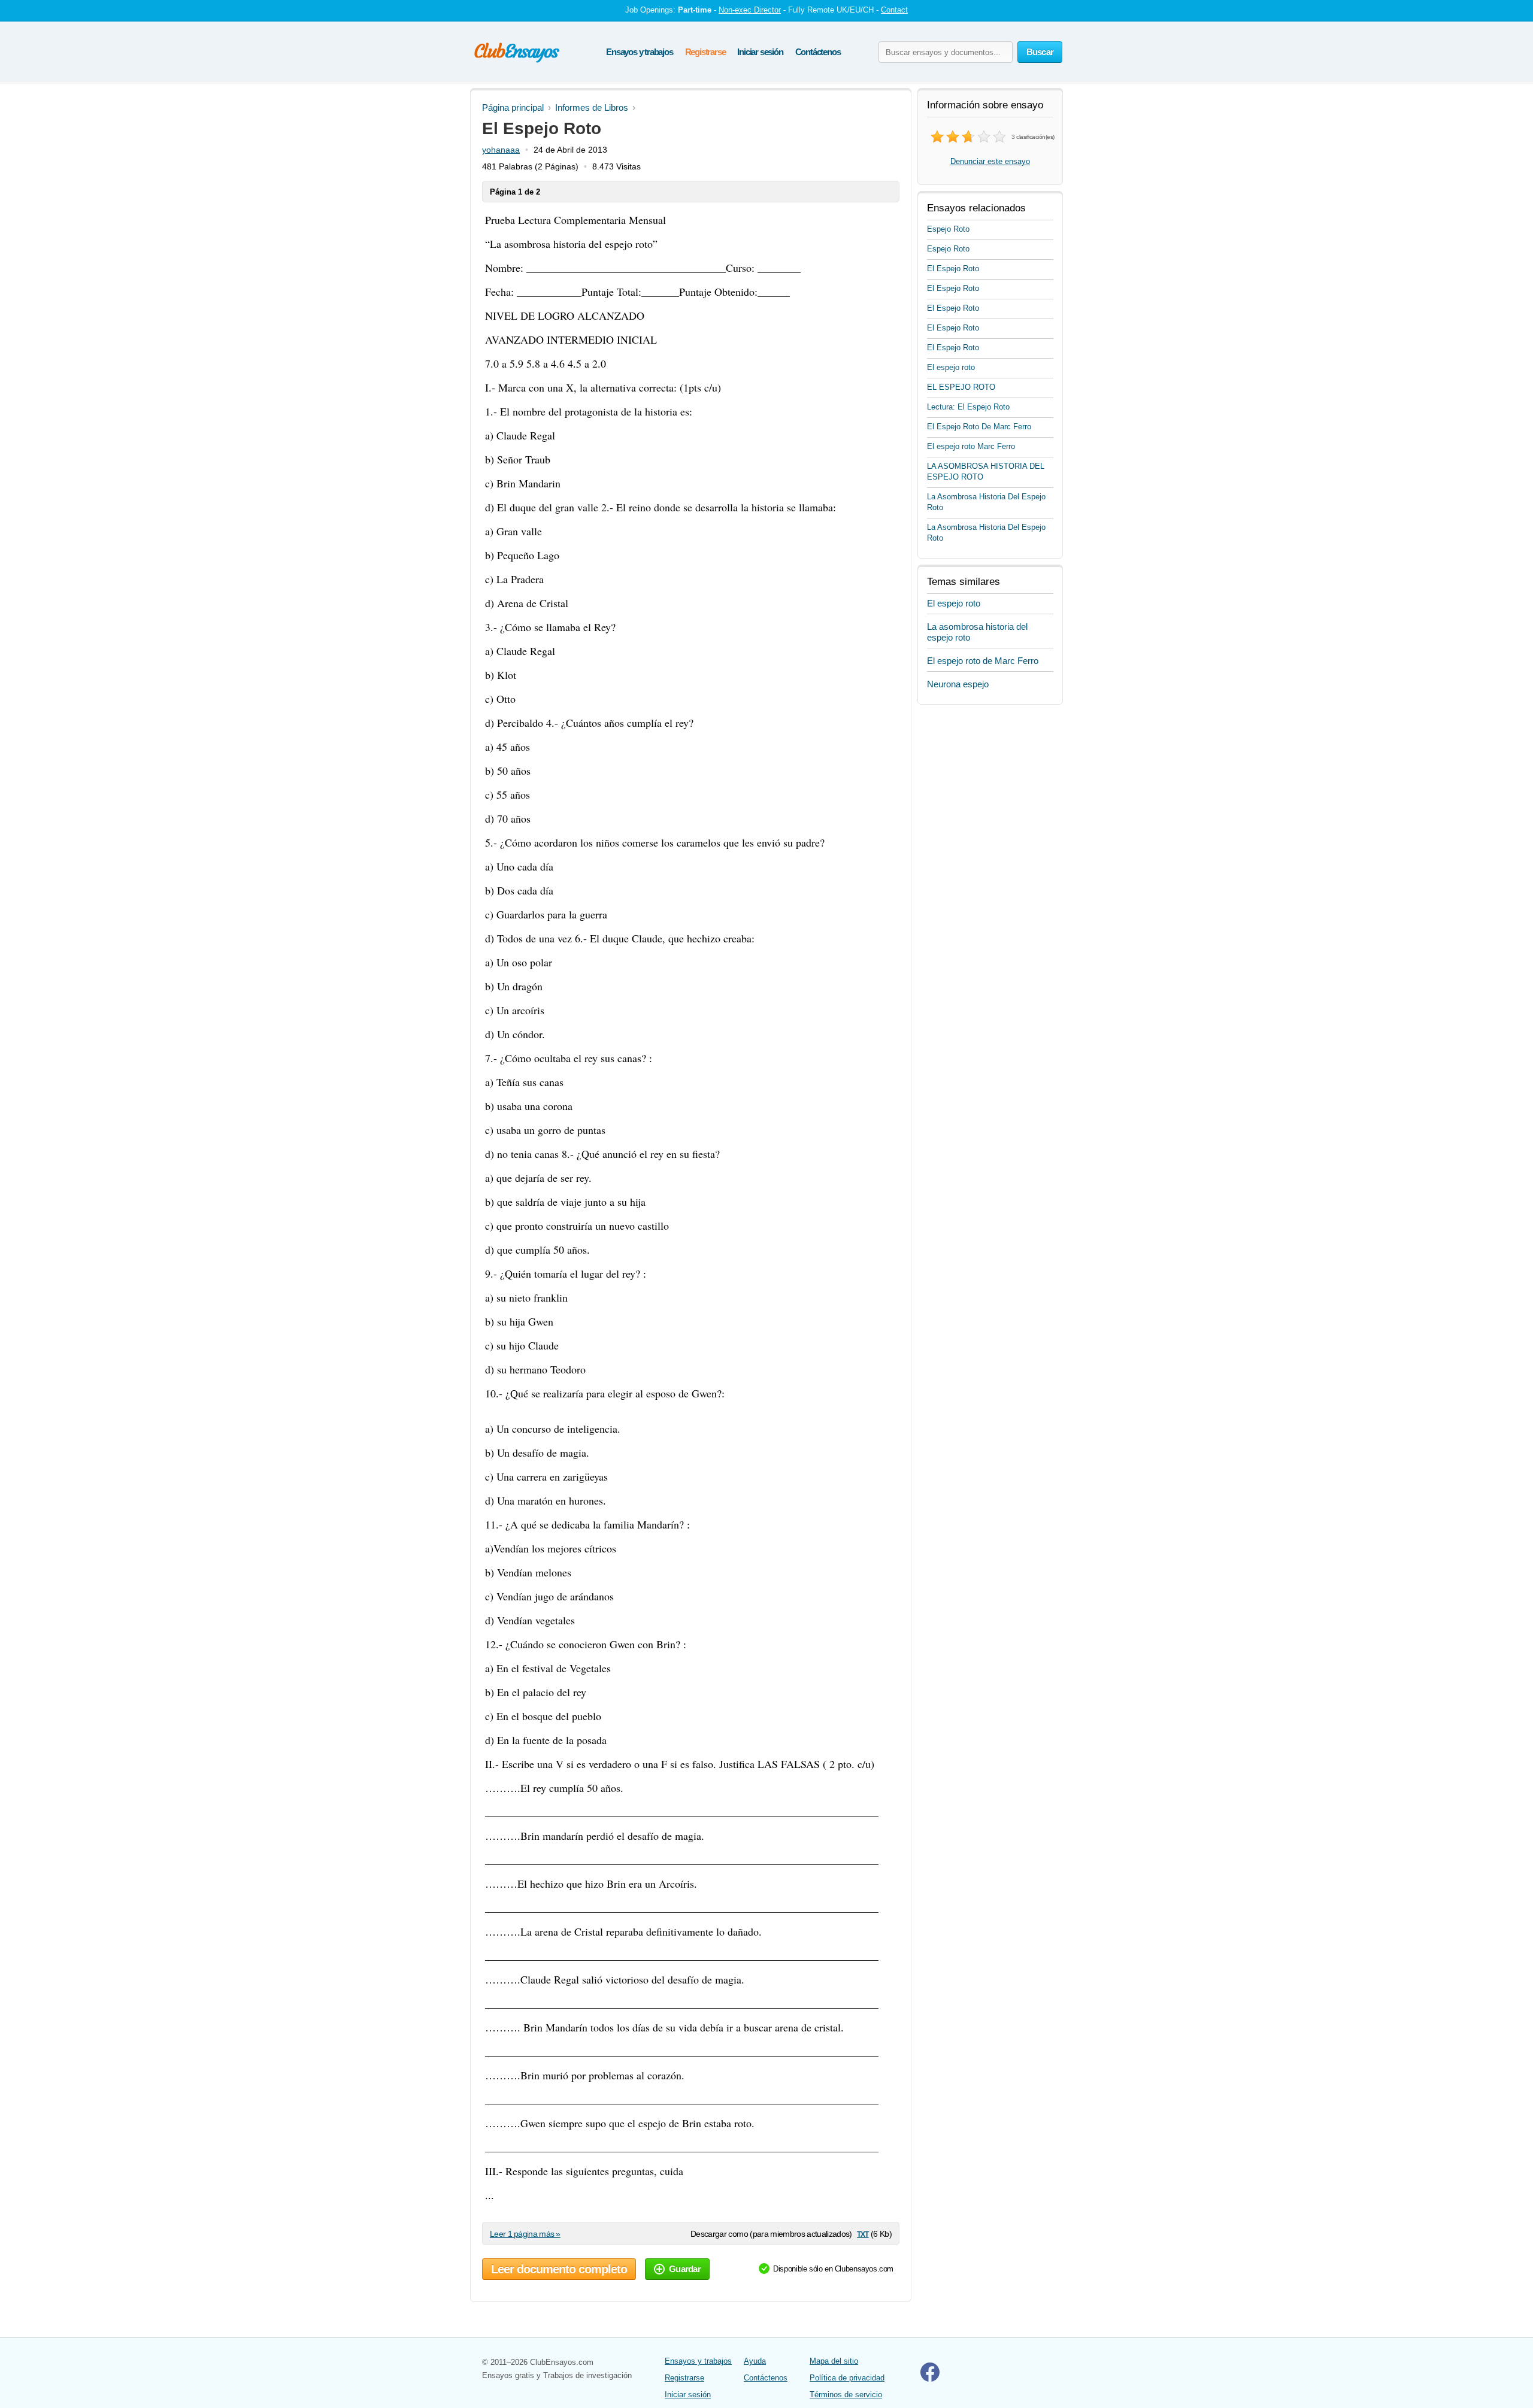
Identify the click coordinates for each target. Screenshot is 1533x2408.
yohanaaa (501, 150)
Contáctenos (818, 52)
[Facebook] (930, 2379)
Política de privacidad (847, 2378)
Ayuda (755, 2361)
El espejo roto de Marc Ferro (983, 661)
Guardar (685, 2269)
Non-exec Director (750, 10)
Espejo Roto (948, 229)
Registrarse (705, 52)
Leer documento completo (559, 2269)
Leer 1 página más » (525, 2234)
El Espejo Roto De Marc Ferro (979, 427)
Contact (894, 10)
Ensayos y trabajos (639, 52)
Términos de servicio (846, 2395)
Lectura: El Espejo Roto (968, 407)
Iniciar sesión (760, 52)
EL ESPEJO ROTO (961, 387)
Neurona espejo (958, 684)
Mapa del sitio (834, 2361)
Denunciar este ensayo (990, 161)
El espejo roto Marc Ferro (971, 446)
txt (863, 2233)
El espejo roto (951, 367)
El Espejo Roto (953, 269)
